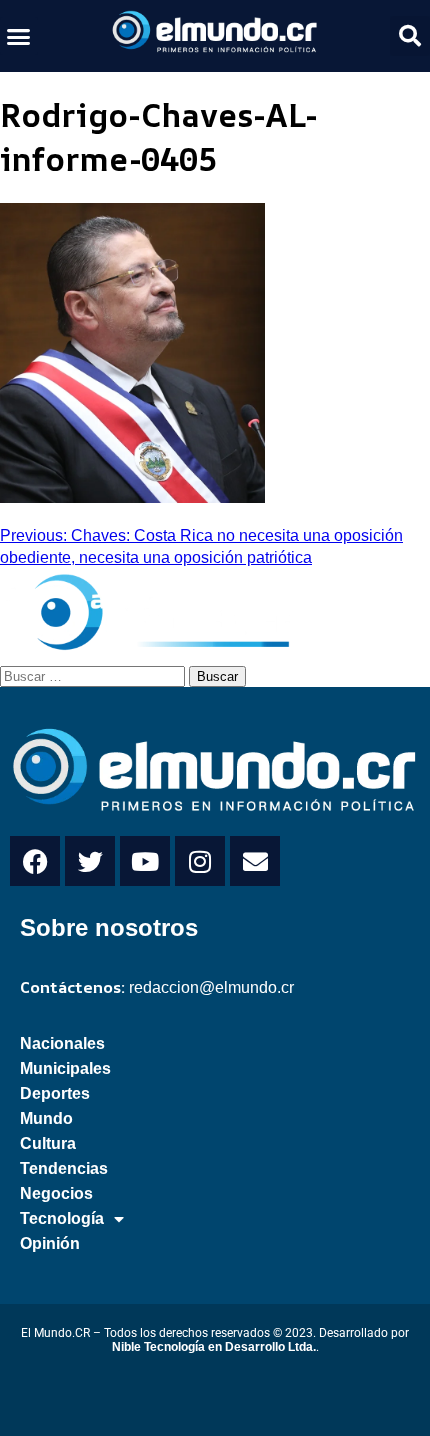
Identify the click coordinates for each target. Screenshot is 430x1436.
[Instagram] (200, 861)
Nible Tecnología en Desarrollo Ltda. (214, 1347)
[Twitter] (90, 861)
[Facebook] (35, 861)
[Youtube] (145, 861)
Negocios (56, 1193)
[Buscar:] (94, 675)
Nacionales (62, 1043)
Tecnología (62, 1218)
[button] (19, 36)
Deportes (55, 1093)
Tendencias (64, 1168)
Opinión (50, 1243)
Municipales (65, 1068)
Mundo (46, 1118)
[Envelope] (255, 861)
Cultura (48, 1143)
